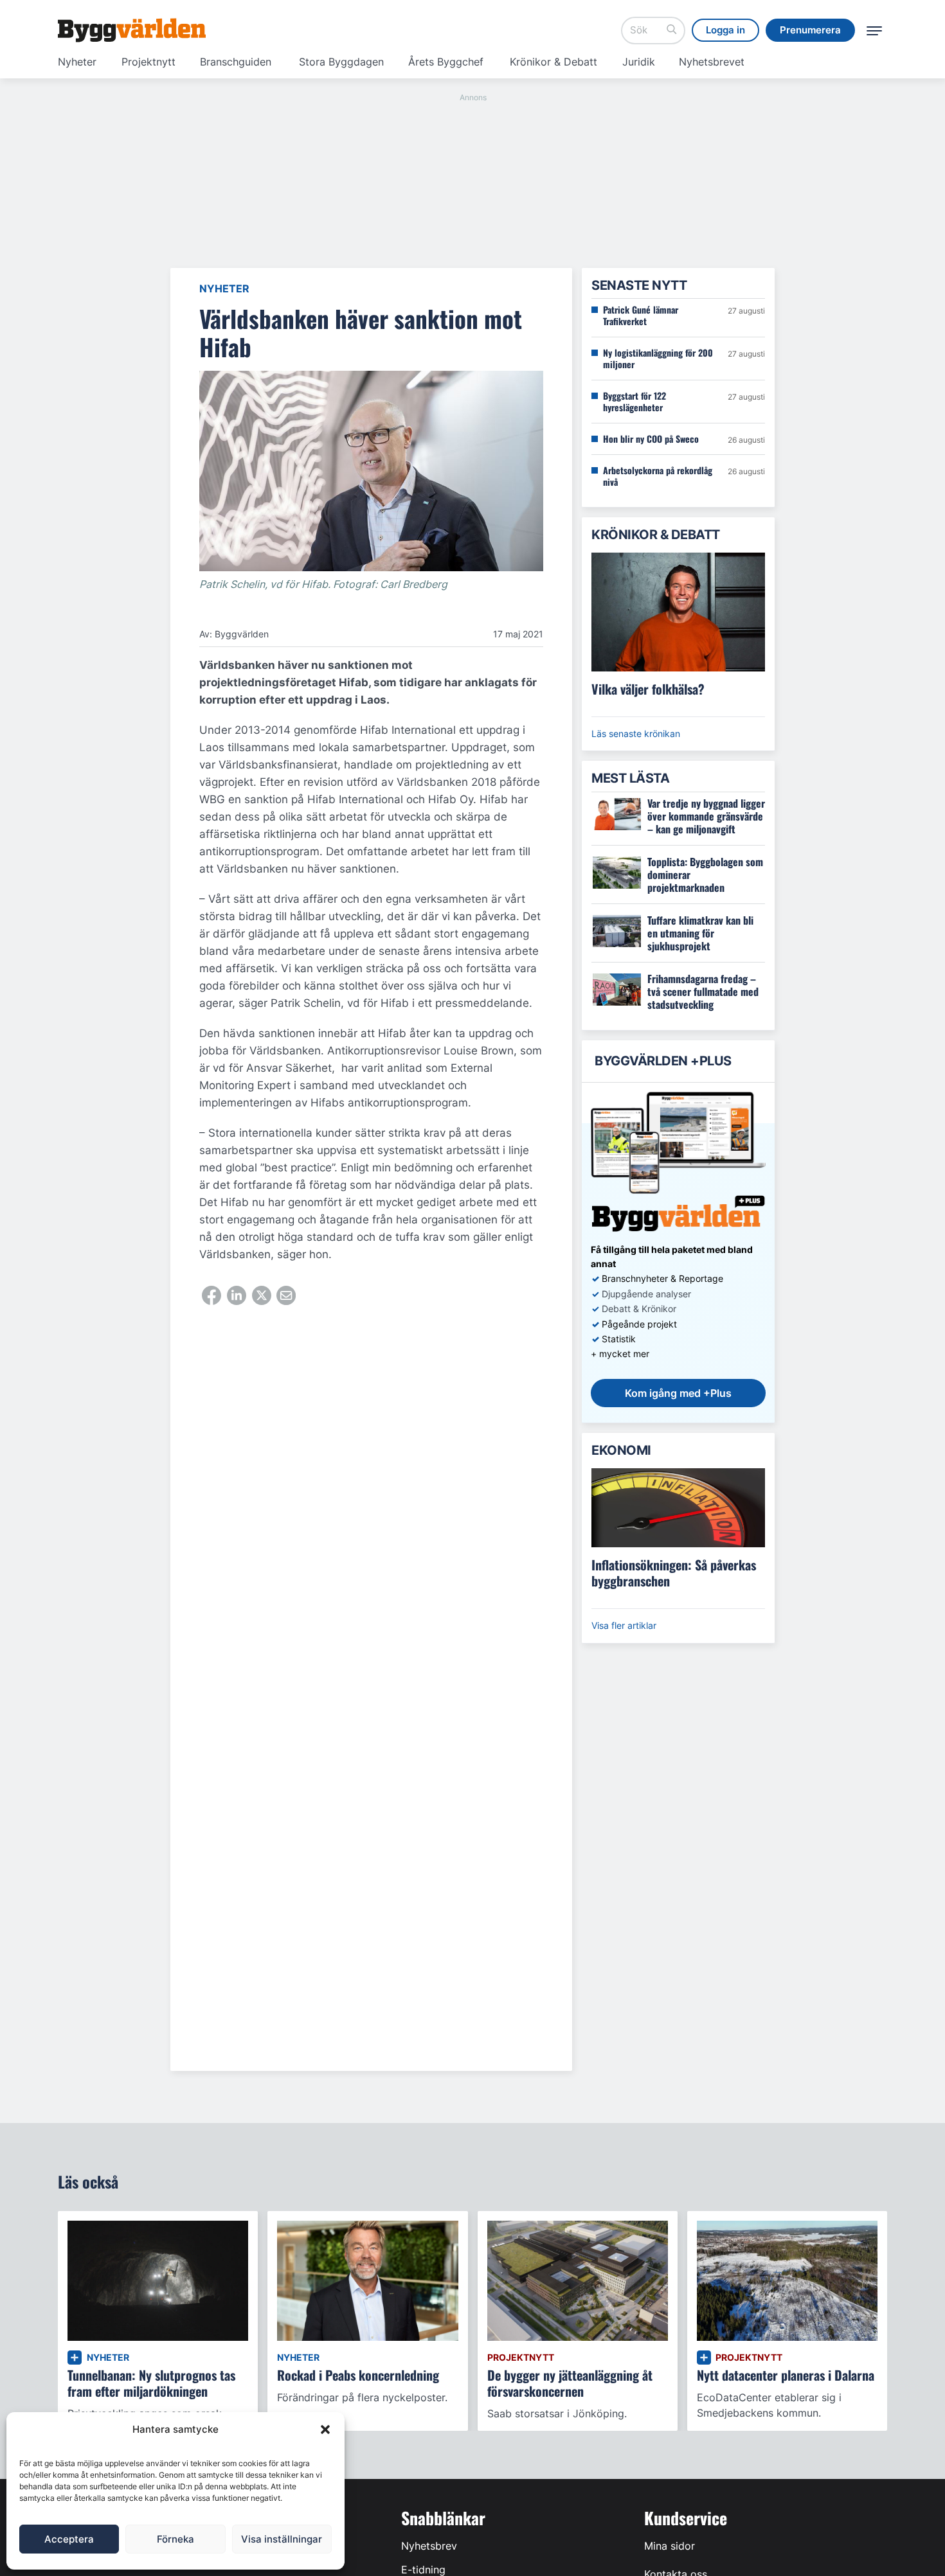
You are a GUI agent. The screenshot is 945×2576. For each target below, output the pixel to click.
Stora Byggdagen (341, 62)
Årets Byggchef (446, 62)
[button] (325, 2429)
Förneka (175, 2539)
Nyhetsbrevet (712, 62)
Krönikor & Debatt (553, 62)
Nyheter (77, 62)
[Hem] (132, 30)
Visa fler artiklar (624, 1625)
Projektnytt (148, 62)
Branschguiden (236, 62)
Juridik (639, 62)
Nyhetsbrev (429, 2546)
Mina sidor (670, 2546)
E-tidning (423, 2570)
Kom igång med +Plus (678, 1393)
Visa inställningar (282, 2539)
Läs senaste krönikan (636, 733)
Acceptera (69, 2539)
